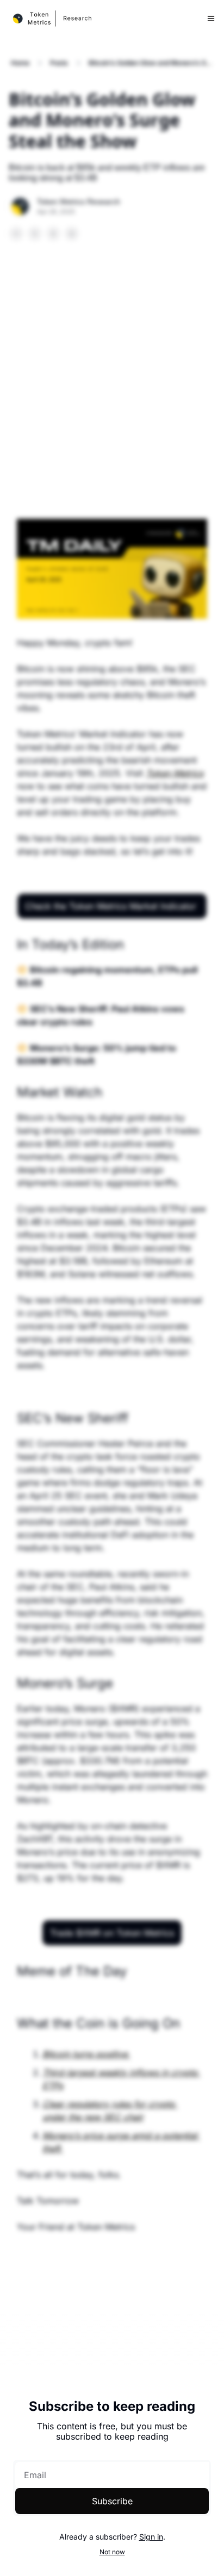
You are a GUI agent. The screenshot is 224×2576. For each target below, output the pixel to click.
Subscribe (112, 2501)
